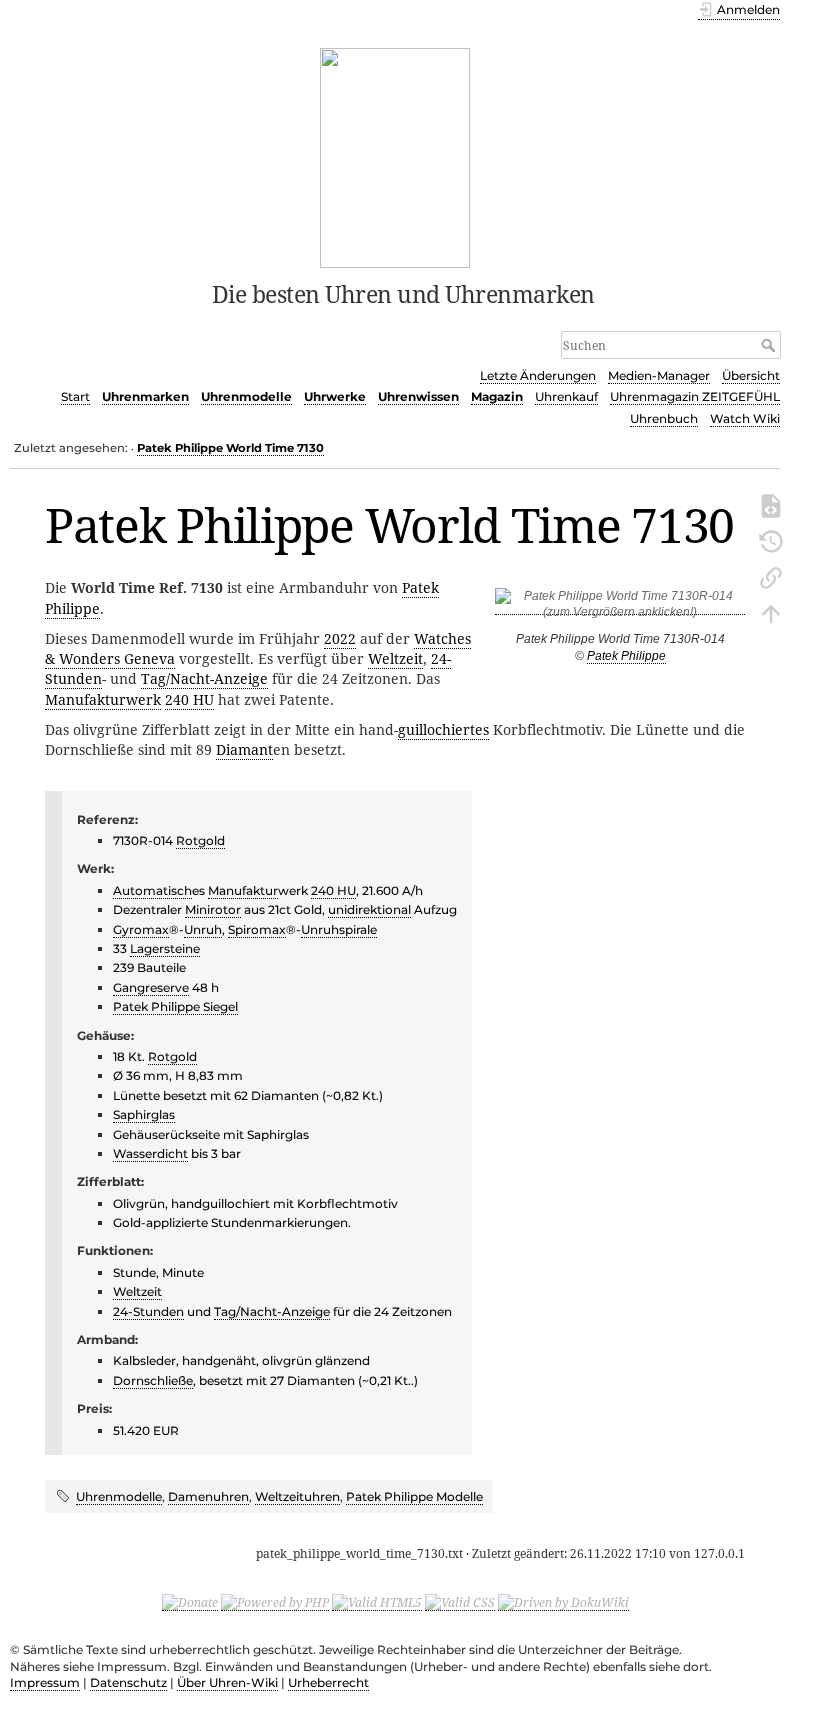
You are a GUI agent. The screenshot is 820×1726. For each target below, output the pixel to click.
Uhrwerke (335, 396)
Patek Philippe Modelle (414, 1496)
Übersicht (751, 375)
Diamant (244, 749)
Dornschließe (153, 1380)
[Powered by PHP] (275, 1602)
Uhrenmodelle (246, 396)
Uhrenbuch (664, 418)
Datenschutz (128, 1682)
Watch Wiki (745, 418)
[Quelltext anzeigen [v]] (771, 504)
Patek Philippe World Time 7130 (230, 448)
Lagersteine (165, 948)
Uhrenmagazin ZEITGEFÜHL (695, 396)
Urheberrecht (328, 1682)
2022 (340, 638)
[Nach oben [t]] (771, 612)
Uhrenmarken (145, 396)
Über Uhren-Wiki (227, 1682)
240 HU (189, 699)
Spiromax (257, 929)
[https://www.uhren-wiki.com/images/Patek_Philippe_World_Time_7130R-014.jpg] (620, 607)
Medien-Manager (659, 375)
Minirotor (213, 909)
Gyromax (141, 929)
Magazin (497, 396)
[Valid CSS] (460, 1602)
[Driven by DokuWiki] (563, 1602)
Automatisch (152, 890)
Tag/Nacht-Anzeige (204, 678)
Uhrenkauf (566, 396)
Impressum (45, 1682)
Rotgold (200, 840)
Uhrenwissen (418, 396)
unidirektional (369, 909)
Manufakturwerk (103, 699)
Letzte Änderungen (538, 375)
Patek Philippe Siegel (175, 1006)
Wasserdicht (150, 1153)
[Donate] (190, 1602)
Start (75, 396)
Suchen (770, 345)
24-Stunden (148, 1311)
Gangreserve (151, 987)
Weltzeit (395, 658)
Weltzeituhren (297, 1496)
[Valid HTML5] (377, 1602)
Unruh (203, 929)
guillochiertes (443, 729)
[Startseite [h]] (395, 156)
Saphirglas (144, 1114)
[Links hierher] (771, 576)
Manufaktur (243, 890)
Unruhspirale (339, 929)
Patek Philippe (626, 656)
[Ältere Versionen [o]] (771, 540)
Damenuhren (208, 1496)
